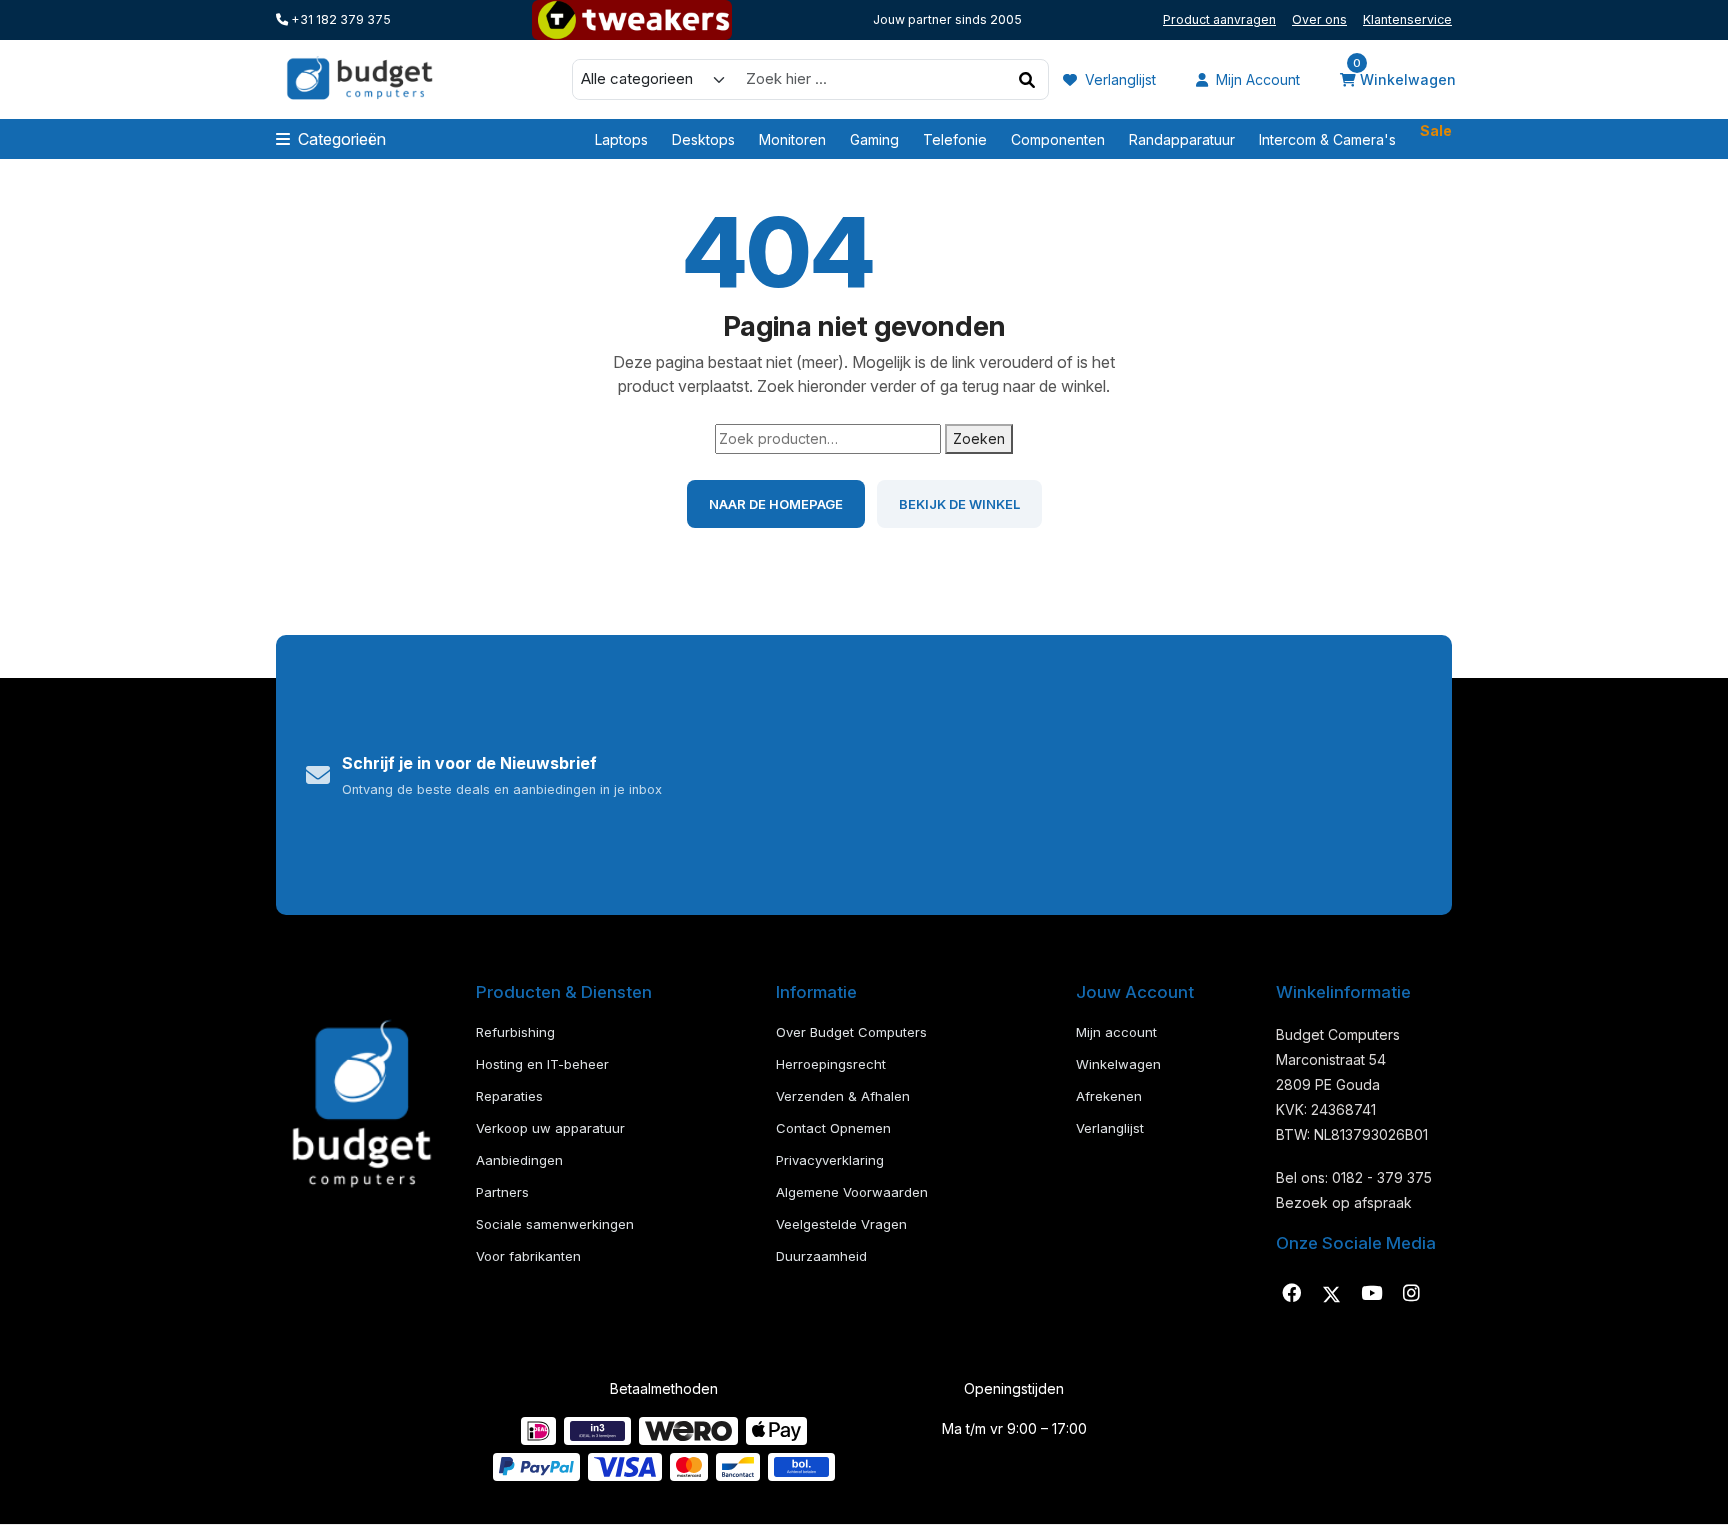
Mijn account (1256, 79)
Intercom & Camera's (1327, 139)
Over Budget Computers (851, 1032)
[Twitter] (1331, 1294)
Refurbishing (515, 1032)
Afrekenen (1109, 1096)
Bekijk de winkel (959, 504)
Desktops (703, 139)
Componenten (1058, 139)
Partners (502, 1192)
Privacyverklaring (830, 1160)
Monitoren (792, 139)
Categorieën (342, 139)
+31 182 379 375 (339, 19)
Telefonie (955, 139)
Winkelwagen (1404, 78)
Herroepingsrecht (831, 1064)
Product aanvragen (1219, 19)
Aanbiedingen (519, 1160)
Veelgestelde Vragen (841, 1224)
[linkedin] (1371, 1294)
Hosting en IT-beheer (542, 1064)
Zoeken (979, 438)
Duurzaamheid (821, 1256)
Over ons (1319, 19)
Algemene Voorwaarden (852, 1192)
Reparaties (509, 1096)
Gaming (874, 139)
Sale (1436, 138)
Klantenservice (1407, 19)
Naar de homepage (776, 504)
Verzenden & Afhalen (843, 1096)
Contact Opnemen (833, 1128)
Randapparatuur (1182, 139)
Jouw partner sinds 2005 (947, 19)
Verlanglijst (1118, 79)
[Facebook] (1291, 1294)
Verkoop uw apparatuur (550, 1128)
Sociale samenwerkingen (555, 1224)
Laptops (621, 139)
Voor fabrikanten (528, 1256)
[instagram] (1411, 1294)
